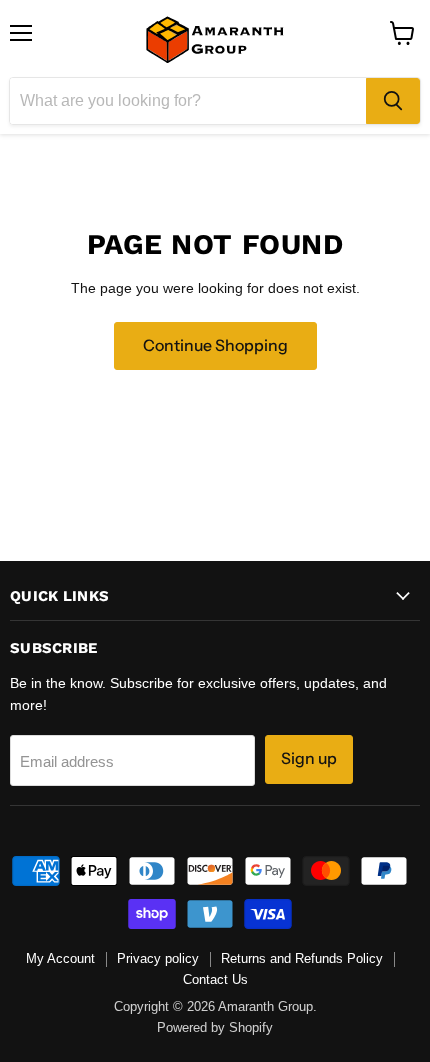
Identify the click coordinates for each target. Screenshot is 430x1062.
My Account (60, 958)
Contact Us (215, 979)
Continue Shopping (215, 345)
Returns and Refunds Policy (302, 958)
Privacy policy (158, 958)
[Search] (393, 101)
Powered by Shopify (215, 1027)
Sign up (309, 758)
